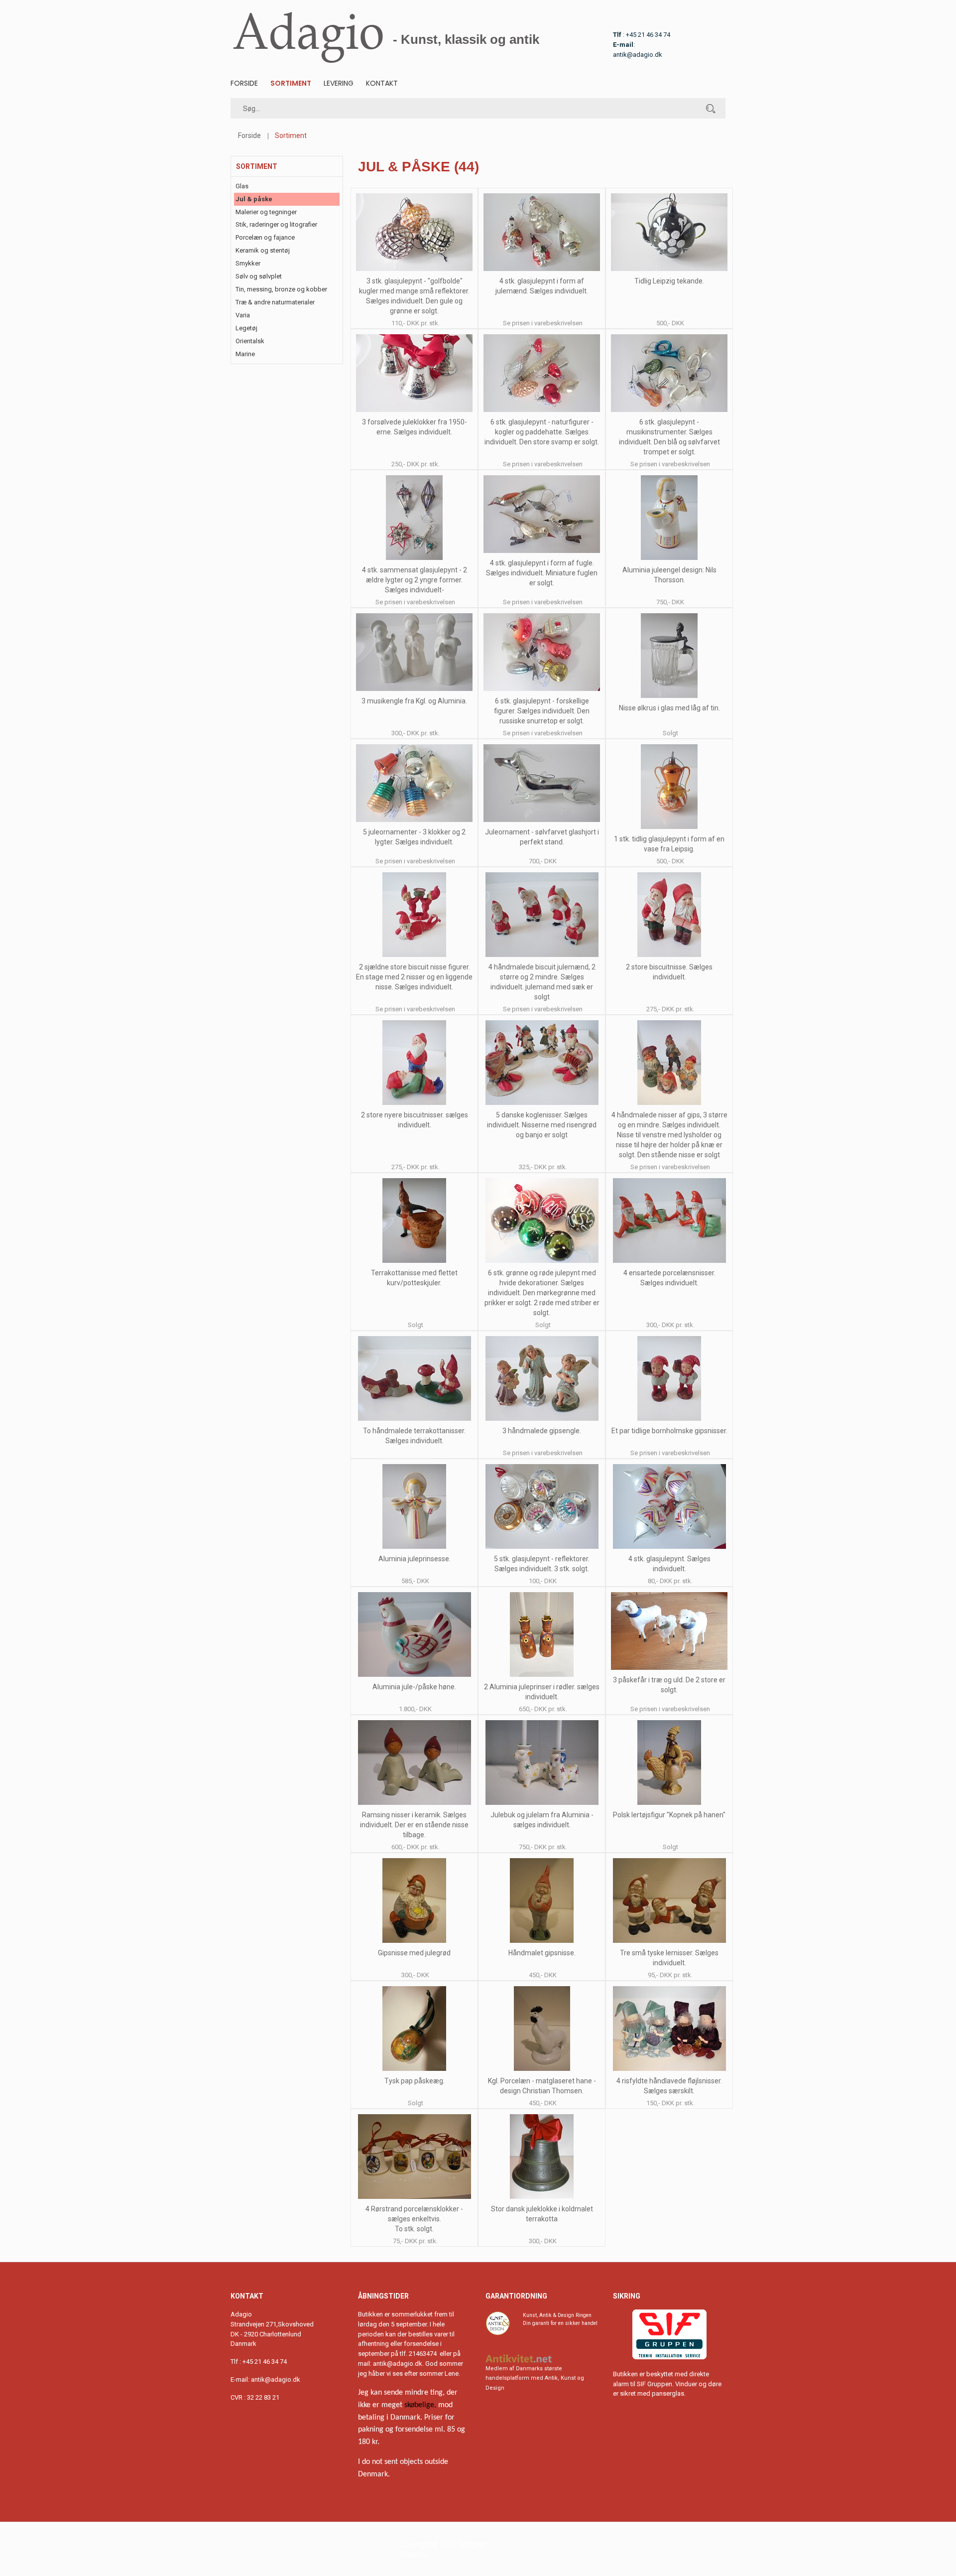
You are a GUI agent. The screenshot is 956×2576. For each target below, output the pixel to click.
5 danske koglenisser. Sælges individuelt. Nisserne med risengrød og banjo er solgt (542, 1125)
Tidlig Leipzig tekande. (669, 281)
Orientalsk (250, 341)
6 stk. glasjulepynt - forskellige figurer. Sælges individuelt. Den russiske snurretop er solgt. (542, 711)
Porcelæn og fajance (265, 237)
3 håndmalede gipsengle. (542, 1431)
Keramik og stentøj (263, 250)
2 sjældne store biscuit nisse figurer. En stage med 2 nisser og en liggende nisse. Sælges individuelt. (414, 977)
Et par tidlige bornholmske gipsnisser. (669, 1431)
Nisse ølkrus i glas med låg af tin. (669, 708)
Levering (339, 83)
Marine (245, 354)
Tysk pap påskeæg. (415, 2081)
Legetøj (246, 328)
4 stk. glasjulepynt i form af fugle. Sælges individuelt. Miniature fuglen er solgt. (542, 573)
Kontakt (382, 83)
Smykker (248, 263)
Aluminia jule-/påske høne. (414, 1687)
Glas (242, 186)
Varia (243, 315)
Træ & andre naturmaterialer (275, 302)
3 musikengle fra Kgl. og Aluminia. (414, 701)
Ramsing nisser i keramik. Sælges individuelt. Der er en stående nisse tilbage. (414, 1825)
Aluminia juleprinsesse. (415, 1559)
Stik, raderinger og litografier (276, 224)
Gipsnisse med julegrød (414, 1953)
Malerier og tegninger (266, 212)
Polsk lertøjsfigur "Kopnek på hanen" (669, 1815)
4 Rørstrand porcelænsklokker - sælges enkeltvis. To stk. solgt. (414, 2219)
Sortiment (291, 83)
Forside (244, 83)
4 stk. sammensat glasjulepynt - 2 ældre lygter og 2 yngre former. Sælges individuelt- (415, 580)
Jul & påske (254, 199)
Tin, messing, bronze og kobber (281, 289)
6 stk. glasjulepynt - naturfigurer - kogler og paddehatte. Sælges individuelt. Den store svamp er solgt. (542, 432)
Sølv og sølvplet (259, 276)
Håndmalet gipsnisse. (542, 1953)
